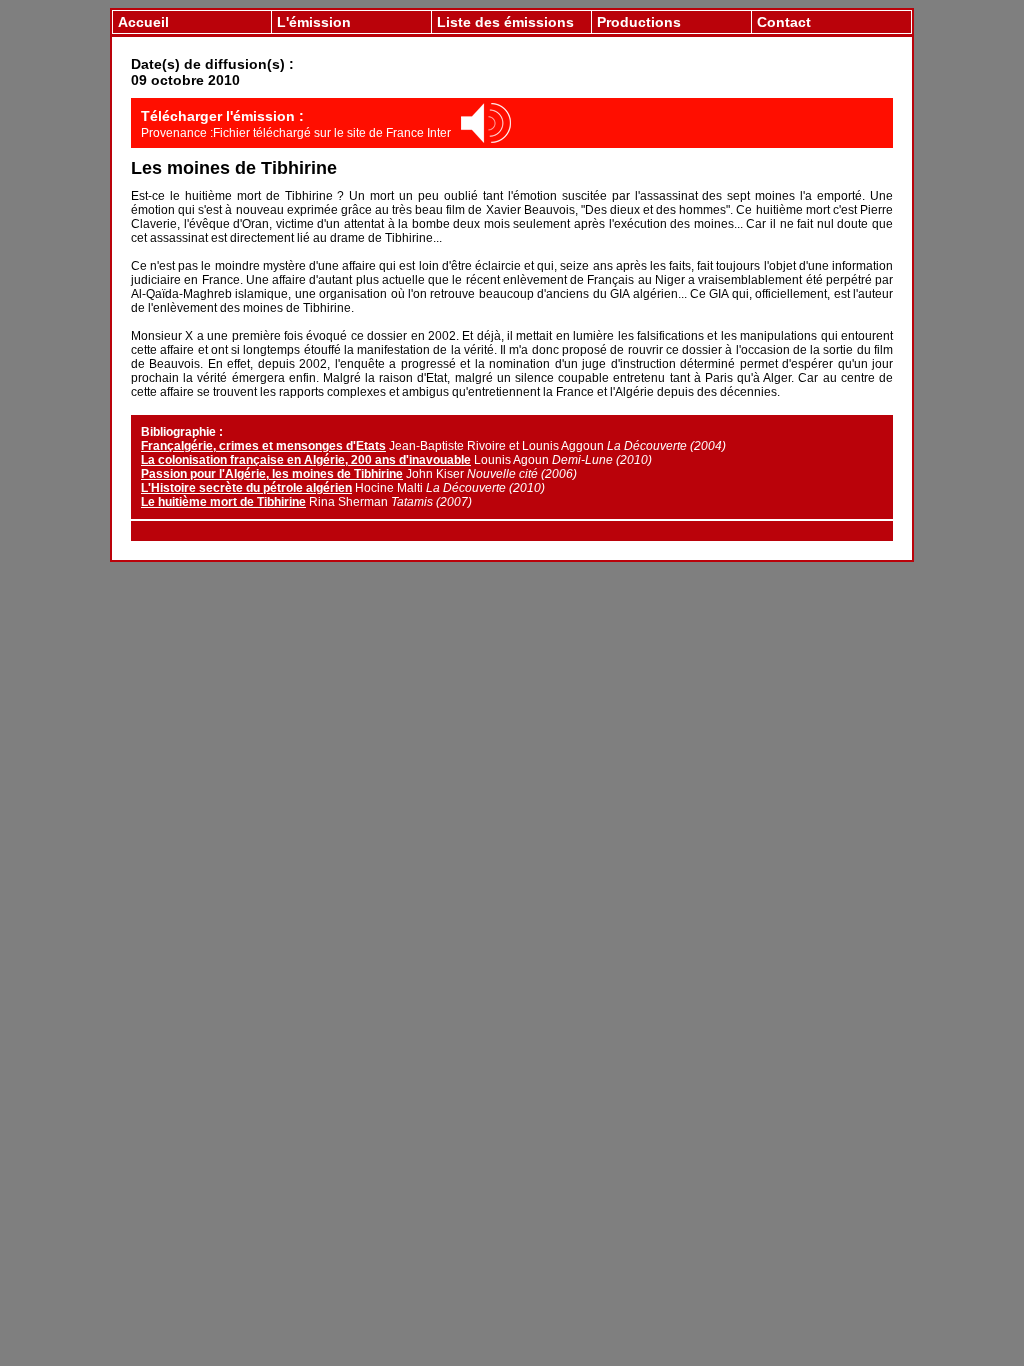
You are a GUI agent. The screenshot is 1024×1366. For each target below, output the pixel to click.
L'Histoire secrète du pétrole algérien (246, 488)
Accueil (143, 22)
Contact (784, 22)
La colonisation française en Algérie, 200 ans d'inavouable (306, 460)
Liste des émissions (505, 22)
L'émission (314, 22)
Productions (639, 22)
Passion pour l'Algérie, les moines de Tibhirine (272, 474)
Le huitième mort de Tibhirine (223, 502)
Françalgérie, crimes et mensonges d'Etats (263, 446)
